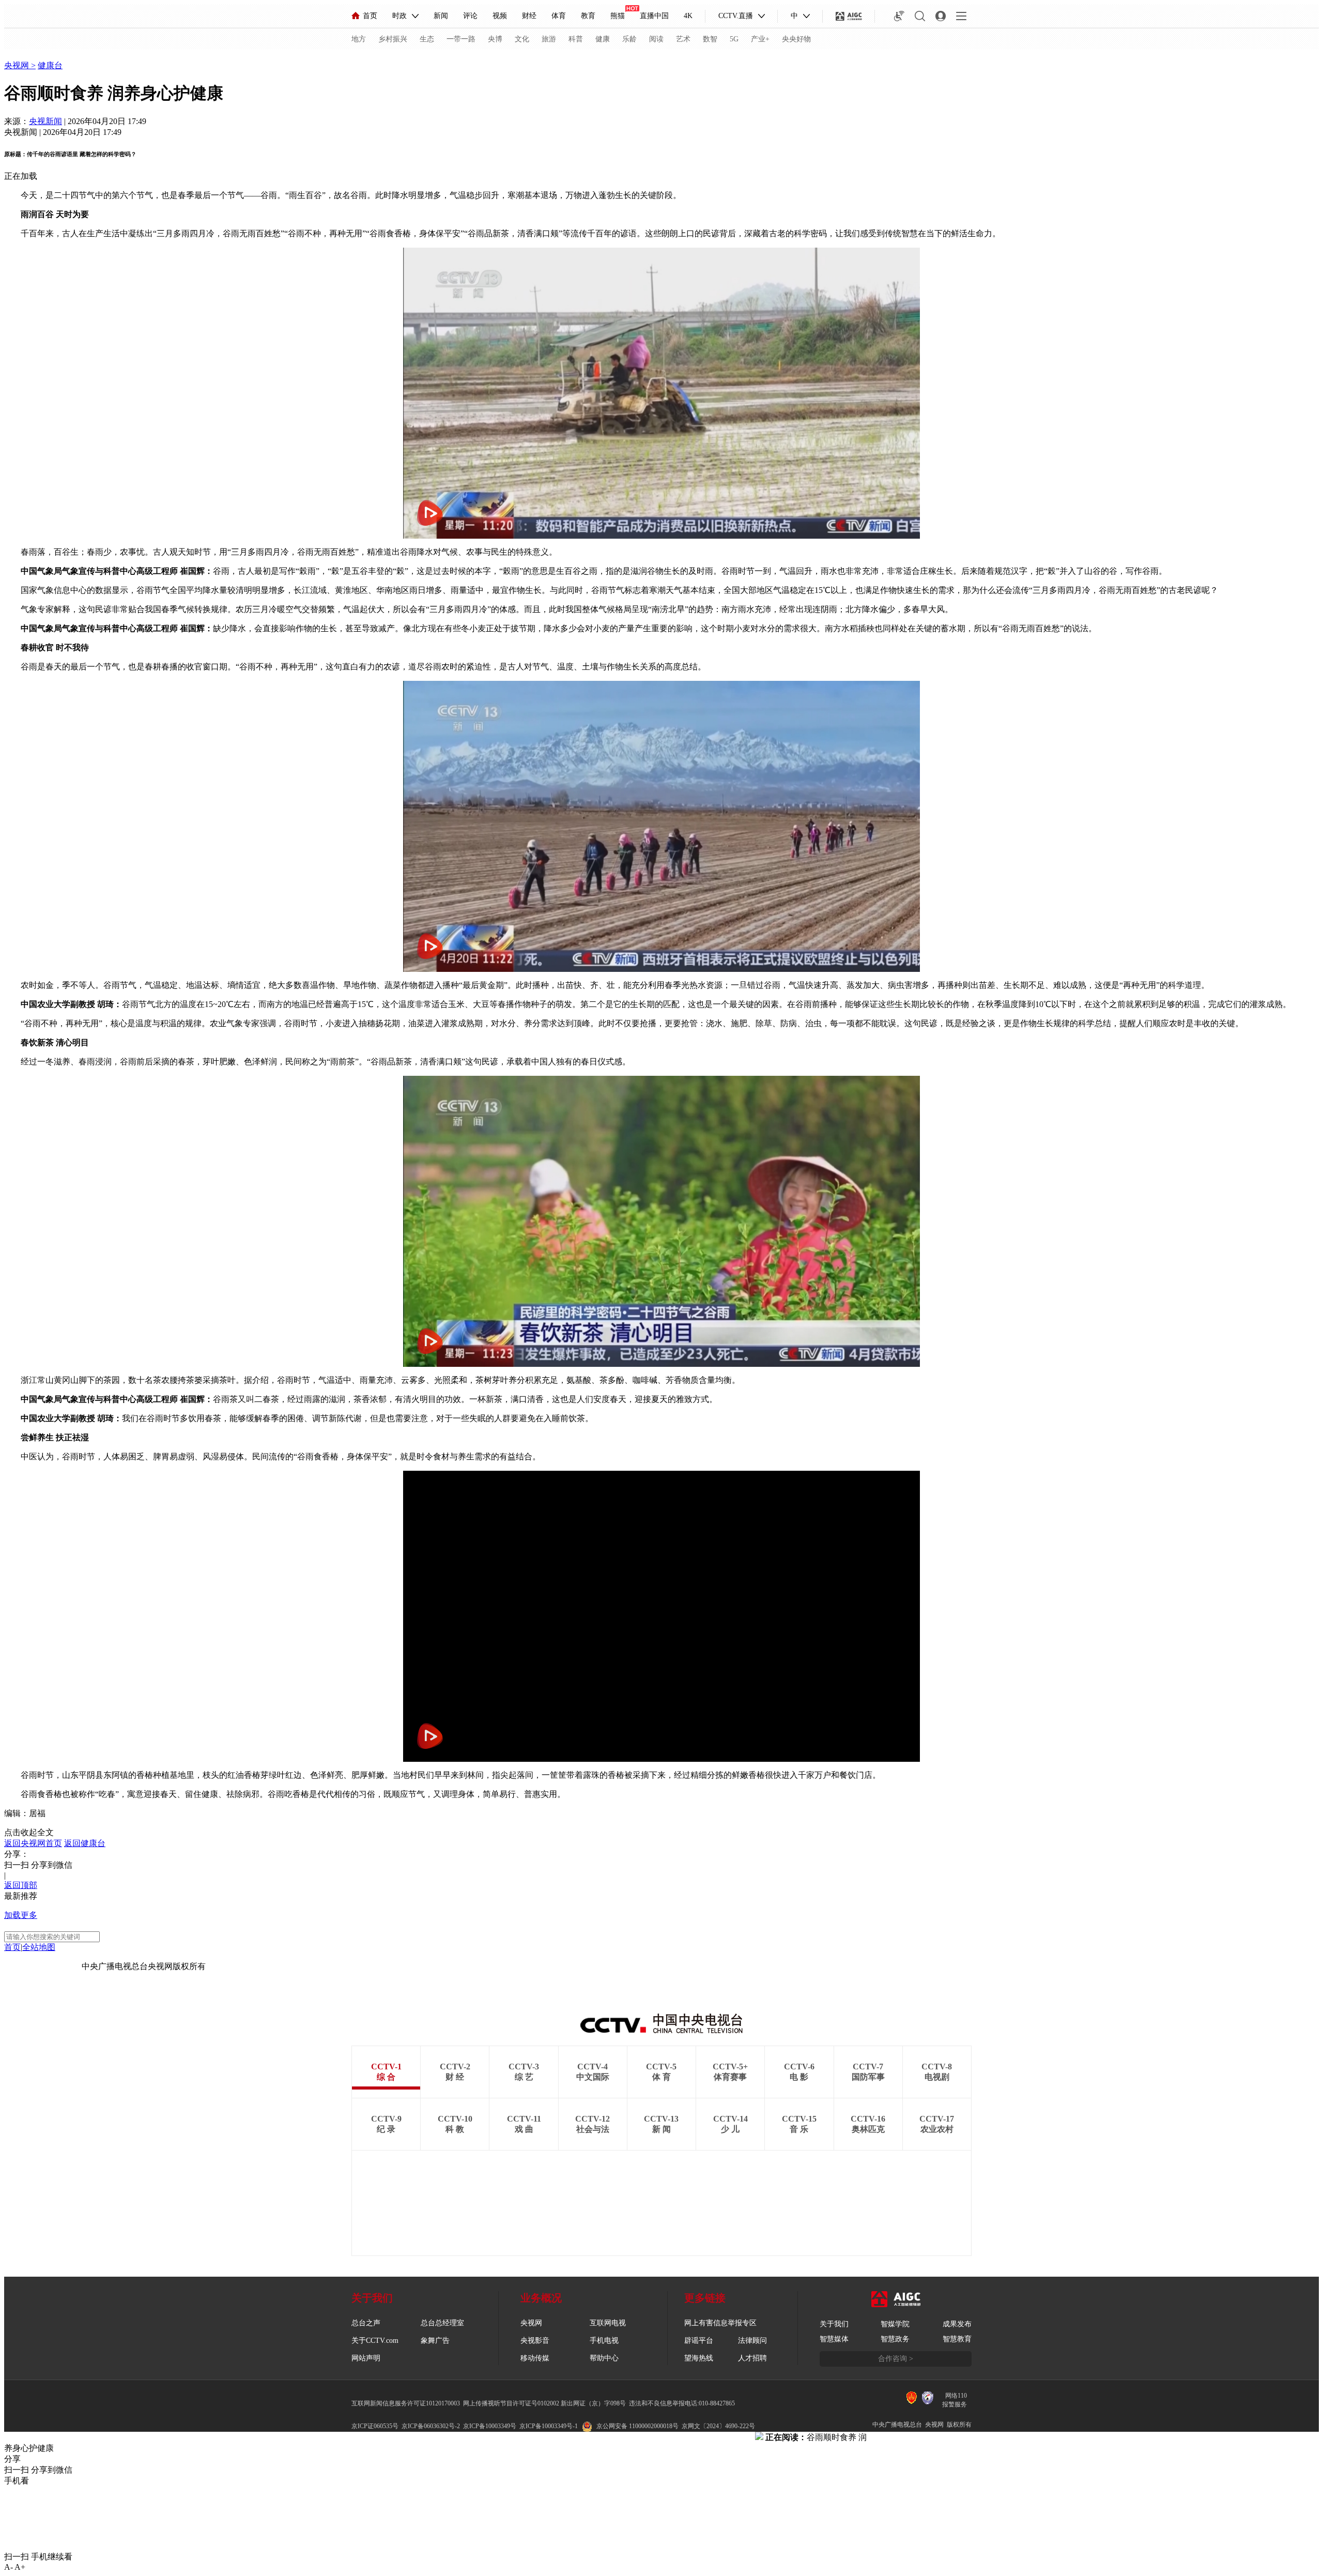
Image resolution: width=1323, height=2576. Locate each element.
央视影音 (535, 2341)
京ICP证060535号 (375, 2426)
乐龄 (629, 39)
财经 (529, 16)
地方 (359, 39)
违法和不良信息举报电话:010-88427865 (682, 2403)
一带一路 (461, 39)
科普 (576, 39)
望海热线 (699, 2358)
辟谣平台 (699, 2341)
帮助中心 (604, 2358)
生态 (427, 39)
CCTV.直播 (736, 16)
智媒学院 (895, 2324)
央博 (495, 39)
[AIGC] (849, 16)
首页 (370, 16)
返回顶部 (21, 1885)
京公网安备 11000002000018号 (637, 2426)
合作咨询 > (896, 2359)
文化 (522, 39)
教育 (588, 16)
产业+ (760, 39)
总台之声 (366, 2323)
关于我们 (834, 2324)
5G (734, 39)
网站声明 (366, 2358)
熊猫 (618, 16)
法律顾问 (752, 2341)
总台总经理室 (442, 2323)
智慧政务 (895, 2339)
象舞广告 (435, 2341)
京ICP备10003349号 (490, 2426)
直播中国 (654, 16)
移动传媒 (535, 2358)
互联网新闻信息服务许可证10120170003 (406, 2403)
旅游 (549, 39)
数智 (710, 39)
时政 (399, 16)
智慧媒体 (834, 2339)
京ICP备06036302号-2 (431, 2426)
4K (688, 16)
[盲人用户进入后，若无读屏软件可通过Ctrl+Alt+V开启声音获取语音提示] (899, 16)
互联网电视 (608, 2323)
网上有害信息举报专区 (720, 2323)
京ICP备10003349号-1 (43, 1966)
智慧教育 (957, 2339)
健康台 (50, 65)
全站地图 (39, 1947)
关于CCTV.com (375, 2341)
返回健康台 (85, 1843)
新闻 (441, 16)
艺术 (683, 39)
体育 (559, 16)
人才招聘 (752, 2358)
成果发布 (957, 2324)
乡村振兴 (393, 39)
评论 (470, 16)
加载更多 (21, 1915)
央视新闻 (45, 121)
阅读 (656, 39)
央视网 (18, 65)
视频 (500, 16)
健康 (603, 39)
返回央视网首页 (33, 1843)
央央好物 (796, 39)
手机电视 (604, 2341)
